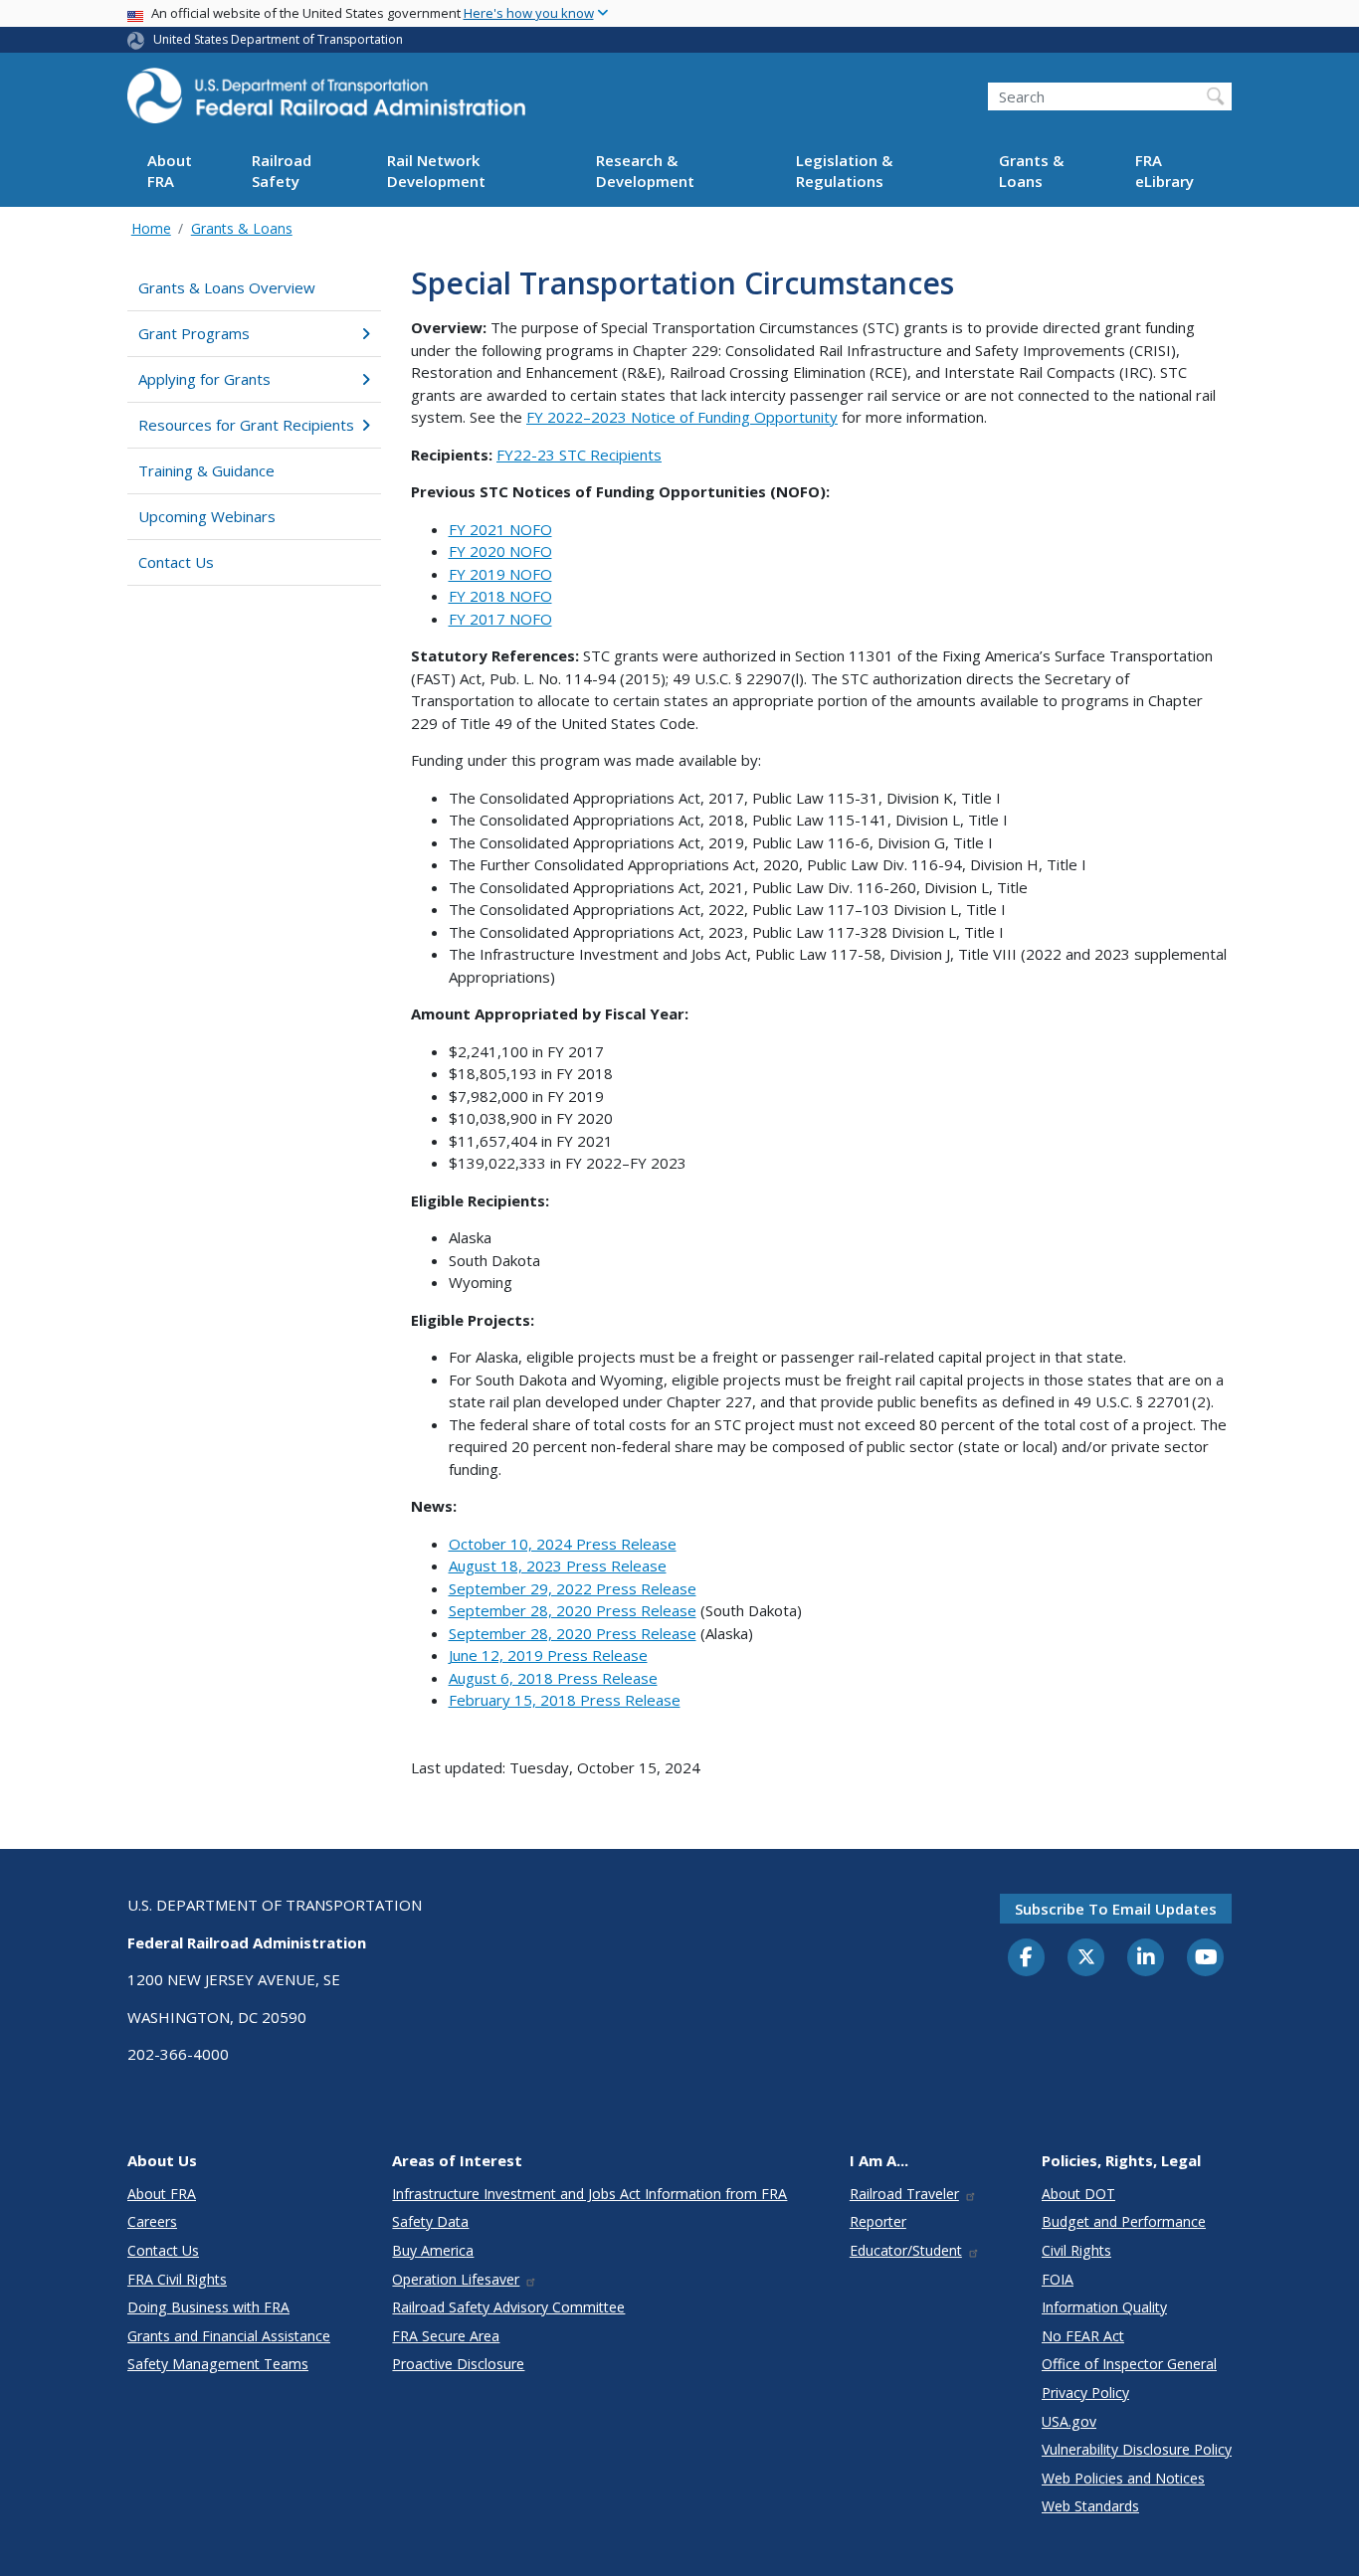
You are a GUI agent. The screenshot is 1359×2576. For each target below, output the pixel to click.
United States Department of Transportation (278, 39)
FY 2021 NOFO (500, 529)
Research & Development (645, 172)
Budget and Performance (1124, 2221)
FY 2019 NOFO (500, 574)
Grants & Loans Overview (227, 287)
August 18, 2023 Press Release (558, 1565)
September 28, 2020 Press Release (573, 1610)
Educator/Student (906, 2250)
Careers (152, 2221)
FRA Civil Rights (177, 2279)
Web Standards (1090, 2506)
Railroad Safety (282, 172)
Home (151, 228)
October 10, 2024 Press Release (563, 1544)
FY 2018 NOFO (500, 596)
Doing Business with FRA (208, 2307)
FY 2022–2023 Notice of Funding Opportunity (682, 417)
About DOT (1078, 2194)
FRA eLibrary (1165, 172)
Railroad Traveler (904, 2194)
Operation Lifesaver (456, 2279)
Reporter (878, 2221)
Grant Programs (194, 333)
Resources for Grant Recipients (246, 425)
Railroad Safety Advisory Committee (508, 2307)
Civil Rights (1076, 2250)
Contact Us (176, 562)
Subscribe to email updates (1116, 1909)
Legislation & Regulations (844, 172)
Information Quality (1104, 2307)
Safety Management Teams (218, 2364)
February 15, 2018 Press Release (565, 1700)
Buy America (433, 2250)
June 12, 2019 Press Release (548, 1655)
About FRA (170, 172)
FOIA (1058, 2279)
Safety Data (430, 2221)
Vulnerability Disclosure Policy (1137, 2449)
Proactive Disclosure (458, 2364)
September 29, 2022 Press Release (573, 1588)
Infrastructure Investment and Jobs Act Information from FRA (589, 2194)
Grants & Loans (1031, 172)
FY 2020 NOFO (500, 551)
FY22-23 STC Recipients (579, 455)
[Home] (326, 101)
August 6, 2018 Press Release (553, 1678)
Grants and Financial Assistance (229, 2336)
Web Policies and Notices (1123, 2478)
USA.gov (1069, 2421)
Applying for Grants (204, 379)
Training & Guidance (206, 470)
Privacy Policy (1085, 2392)
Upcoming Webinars (207, 516)
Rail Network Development (436, 172)
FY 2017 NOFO (500, 619)
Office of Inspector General (1129, 2364)
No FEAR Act (1083, 2336)
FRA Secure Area (446, 2336)
